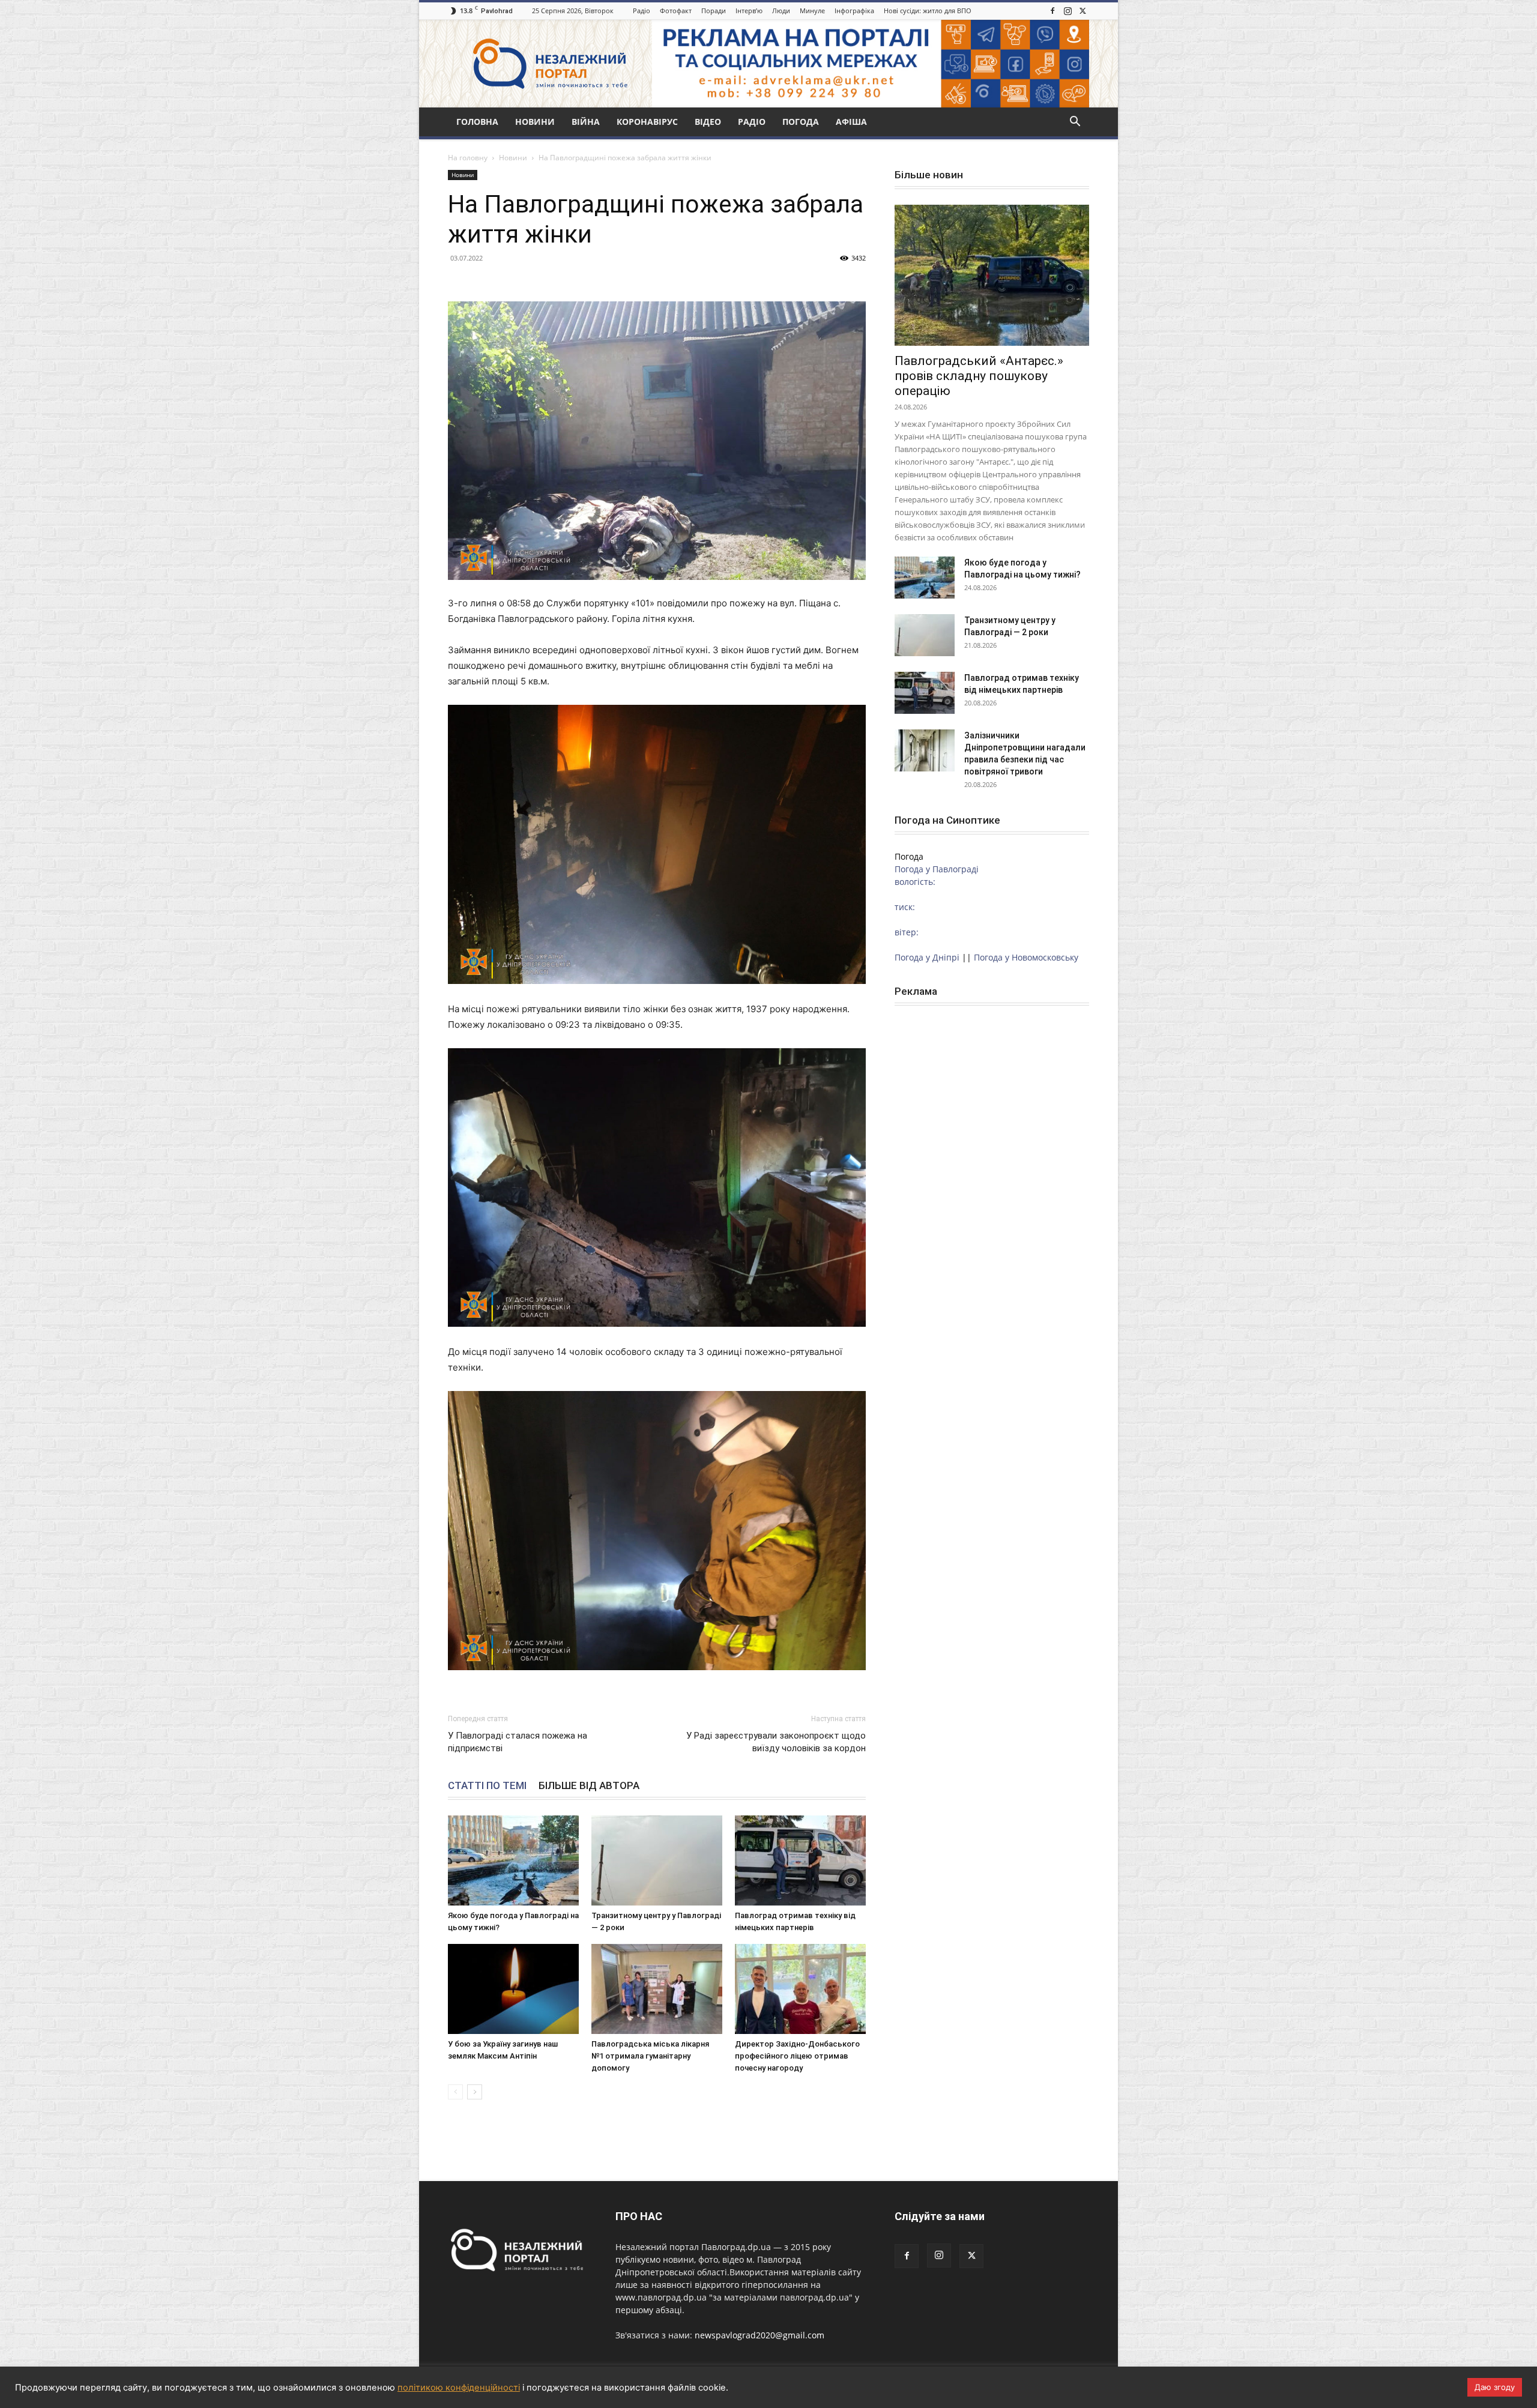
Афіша (851, 122)
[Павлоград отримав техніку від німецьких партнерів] (800, 1860)
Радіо (642, 11)
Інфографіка (854, 11)
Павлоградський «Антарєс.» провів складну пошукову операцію (979, 376)
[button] (1075, 123)
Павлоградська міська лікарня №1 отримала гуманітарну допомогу (650, 2056)
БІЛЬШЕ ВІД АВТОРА (589, 1785)
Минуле (812, 11)
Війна (586, 122)
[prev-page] (455, 2092)
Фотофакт (676, 11)
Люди (781, 11)
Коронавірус (647, 122)
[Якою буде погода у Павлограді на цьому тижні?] (513, 1860)
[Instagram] (1067, 11)
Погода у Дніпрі (927, 957)
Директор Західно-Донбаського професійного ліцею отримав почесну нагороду (797, 2056)
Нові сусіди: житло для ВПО (928, 11)
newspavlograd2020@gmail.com (759, 2335)
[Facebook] (1052, 11)
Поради (714, 11)
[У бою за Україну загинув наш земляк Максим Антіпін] (513, 1989)
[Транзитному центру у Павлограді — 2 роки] (657, 1860)
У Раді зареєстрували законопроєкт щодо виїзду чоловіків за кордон (776, 1742)
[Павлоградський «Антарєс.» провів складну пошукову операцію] (992, 275)
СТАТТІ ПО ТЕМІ (487, 1785)
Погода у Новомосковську (1026, 957)
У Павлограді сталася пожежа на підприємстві (518, 1742)
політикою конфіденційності (459, 2388)
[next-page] (475, 2092)
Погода (801, 122)
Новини (535, 122)
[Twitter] (1083, 11)
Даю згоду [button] (1495, 2387)
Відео (708, 122)
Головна (477, 122)
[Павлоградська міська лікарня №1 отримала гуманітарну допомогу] (657, 1989)
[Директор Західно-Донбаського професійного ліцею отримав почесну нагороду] (800, 1989)
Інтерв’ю (749, 11)
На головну (468, 158)
